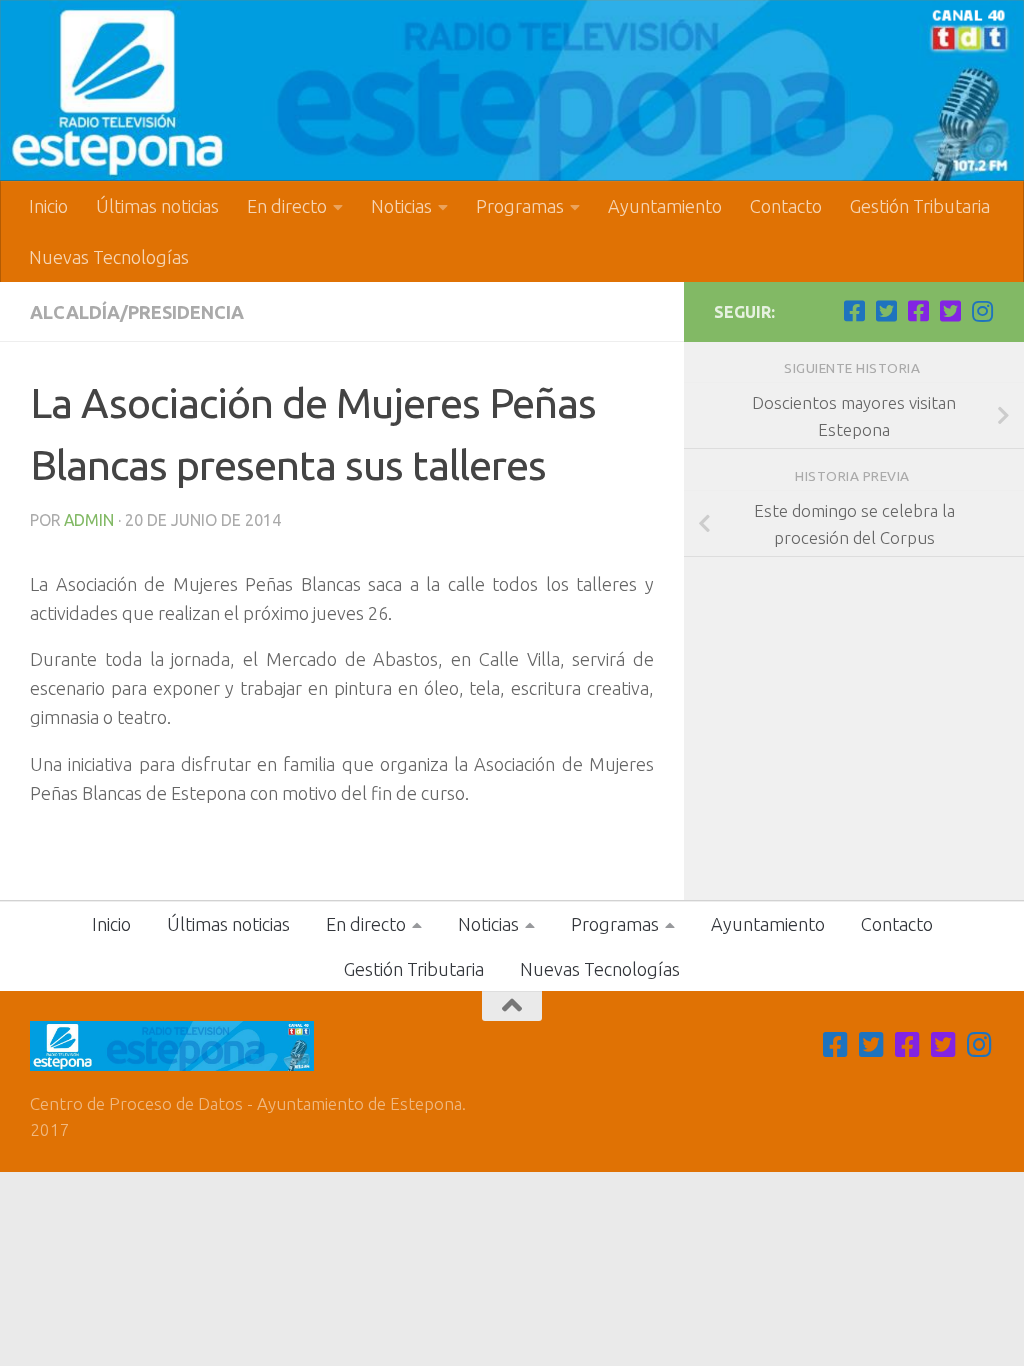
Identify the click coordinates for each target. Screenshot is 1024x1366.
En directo (287, 206)
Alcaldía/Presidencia (137, 312)
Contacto (786, 206)
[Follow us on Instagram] (982, 311)
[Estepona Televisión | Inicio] (512, 90)
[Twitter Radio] (950, 311)
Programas (520, 206)
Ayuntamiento (665, 206)
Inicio (48, 206)
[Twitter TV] (886, 311)
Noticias (401, 206)
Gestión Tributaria (920, 206)
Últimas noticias (157, 206)
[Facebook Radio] (918, 311)
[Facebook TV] (854, 311)
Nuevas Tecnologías (109, 257)
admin (89, 520)
